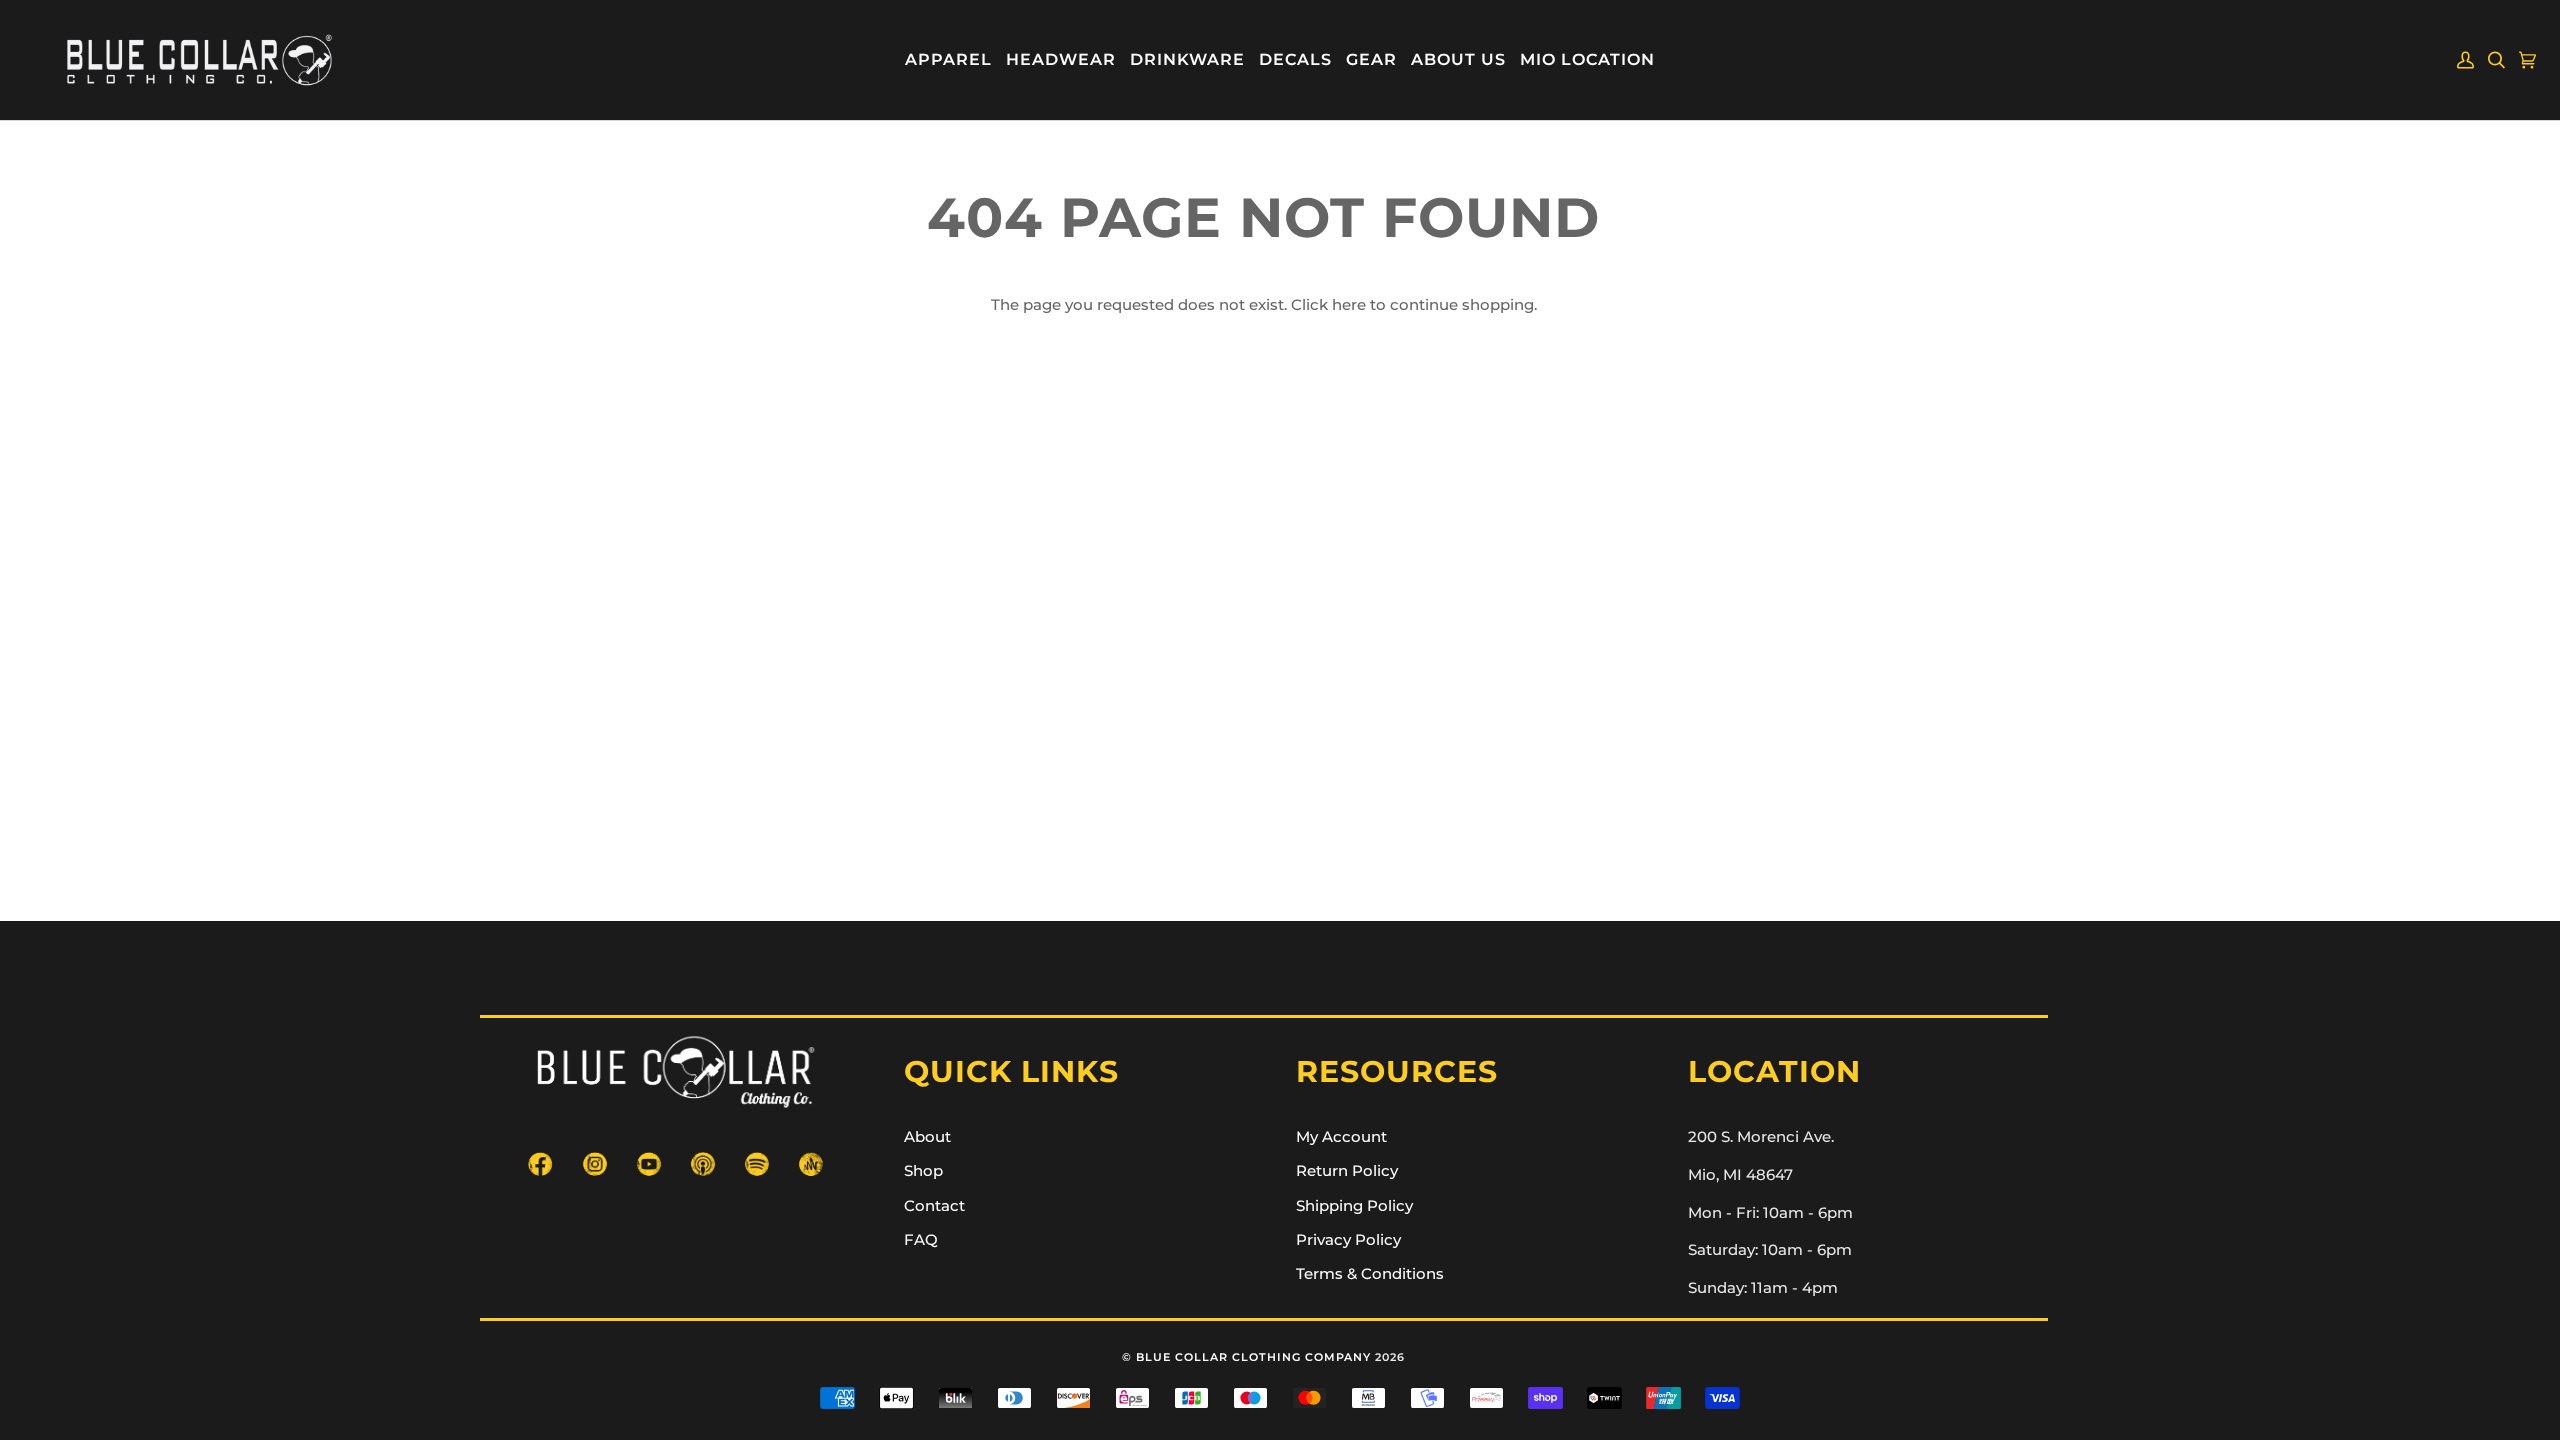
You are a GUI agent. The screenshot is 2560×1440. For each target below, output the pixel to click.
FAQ (921, 1240)
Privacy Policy (1348, 1240)
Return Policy (1347, 1171)
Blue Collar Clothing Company (1253, 1357)
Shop (923, 1171)
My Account (1341, 1137)
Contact (934, 1206)
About (927, 1137)
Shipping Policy (1354, 1206)
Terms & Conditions (1370, 1274)
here (1349, 305)
